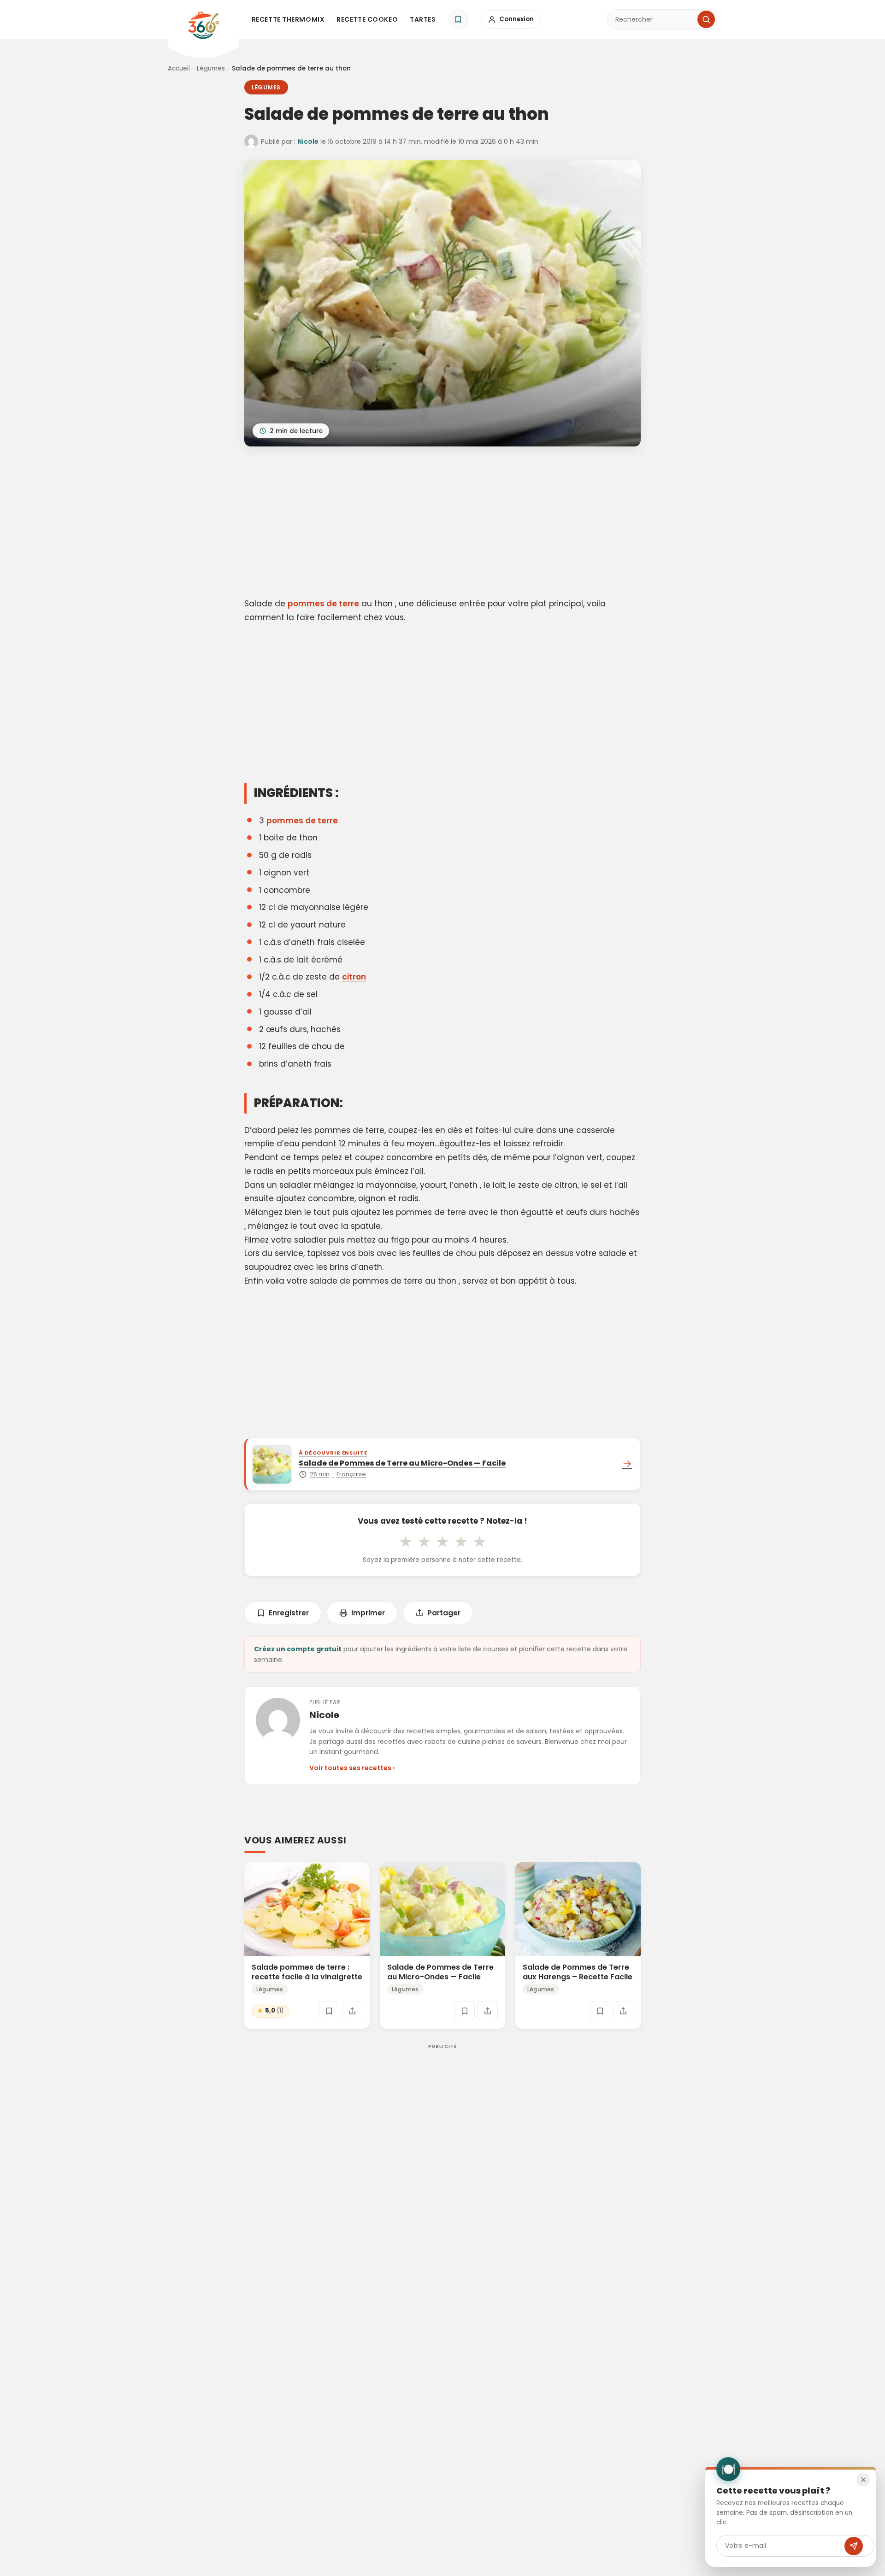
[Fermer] (863, 2480)
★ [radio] (406, 1542)
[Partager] (352, 2011)
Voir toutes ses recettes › (352, 1768)
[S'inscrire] (854, 2546)
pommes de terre (323, 604)
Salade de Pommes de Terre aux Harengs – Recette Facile (578, 1972)
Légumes (211, 68)
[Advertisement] (442, 524)
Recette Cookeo (367, 19)
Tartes (423, 19)
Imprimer (368, 1613)
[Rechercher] (706, 19)
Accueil (179, 68)
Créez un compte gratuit (298, 1649)
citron (354, 977)
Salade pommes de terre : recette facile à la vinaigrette (307, 1972)
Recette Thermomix (288, 19)
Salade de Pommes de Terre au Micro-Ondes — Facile (440, 1972)
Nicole (308, 141)
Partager (444, 1613)
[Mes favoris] (458, 19)
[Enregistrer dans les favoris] (329, 2011)
